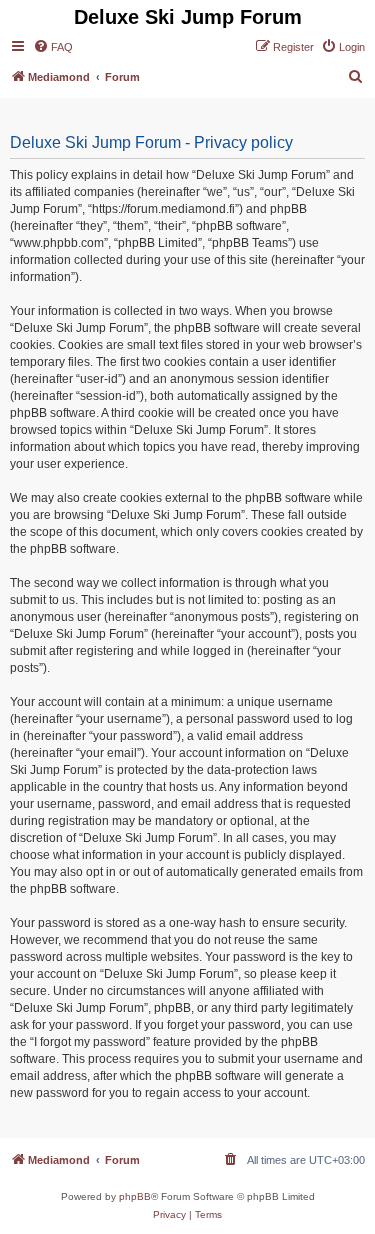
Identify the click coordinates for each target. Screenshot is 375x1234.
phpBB (135, 1196)
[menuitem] (53, 47)
